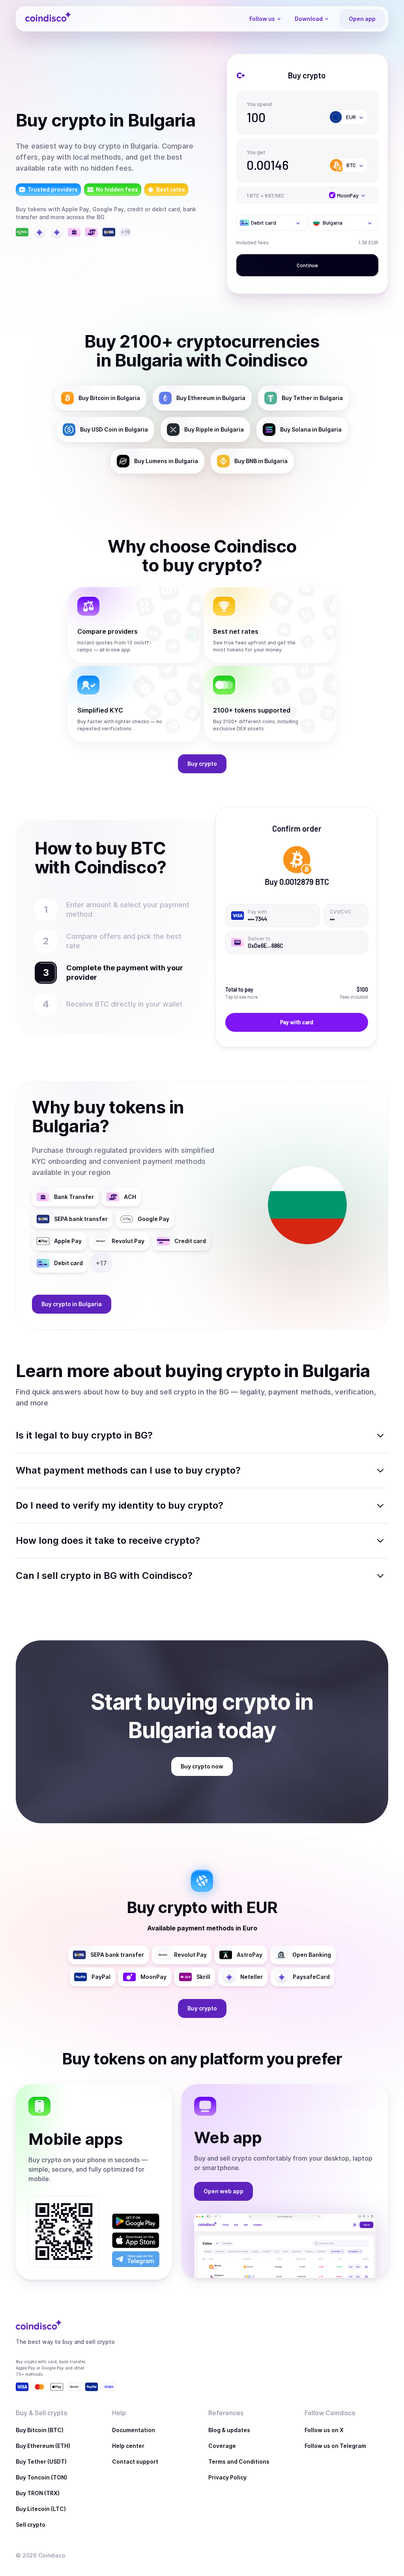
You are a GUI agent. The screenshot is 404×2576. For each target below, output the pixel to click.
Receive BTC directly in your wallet (124, 1004)
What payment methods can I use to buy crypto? (128, 1470)
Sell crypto (31, 2525)
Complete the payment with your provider (122, 973)
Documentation (134, 2430)
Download (309, 19)
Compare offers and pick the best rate (124, 941)
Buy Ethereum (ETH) (43, 2446)
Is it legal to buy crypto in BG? (84, 1435)
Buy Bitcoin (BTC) (40, 2430)
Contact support (135, 2462)
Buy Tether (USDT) (41, 2462)
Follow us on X (324, 2430)
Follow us (262, 19)
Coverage (222, 2446)
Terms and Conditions (239, 2462)
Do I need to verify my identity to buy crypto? (120, 1505)
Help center (128, 2446)
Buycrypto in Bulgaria (72, 1304)
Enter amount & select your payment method (114, 909)
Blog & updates (229, 2430)
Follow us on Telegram (335, 2446)
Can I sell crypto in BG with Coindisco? (104, 1576)
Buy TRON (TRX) (38, 2493)
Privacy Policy (227, 2477)
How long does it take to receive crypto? (108, 1540)
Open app (362, 19)
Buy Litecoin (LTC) (41, 2509)
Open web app (224, 2191)
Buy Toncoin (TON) (41, 2477)
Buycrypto (202, 764)
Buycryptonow (202, 1766)
